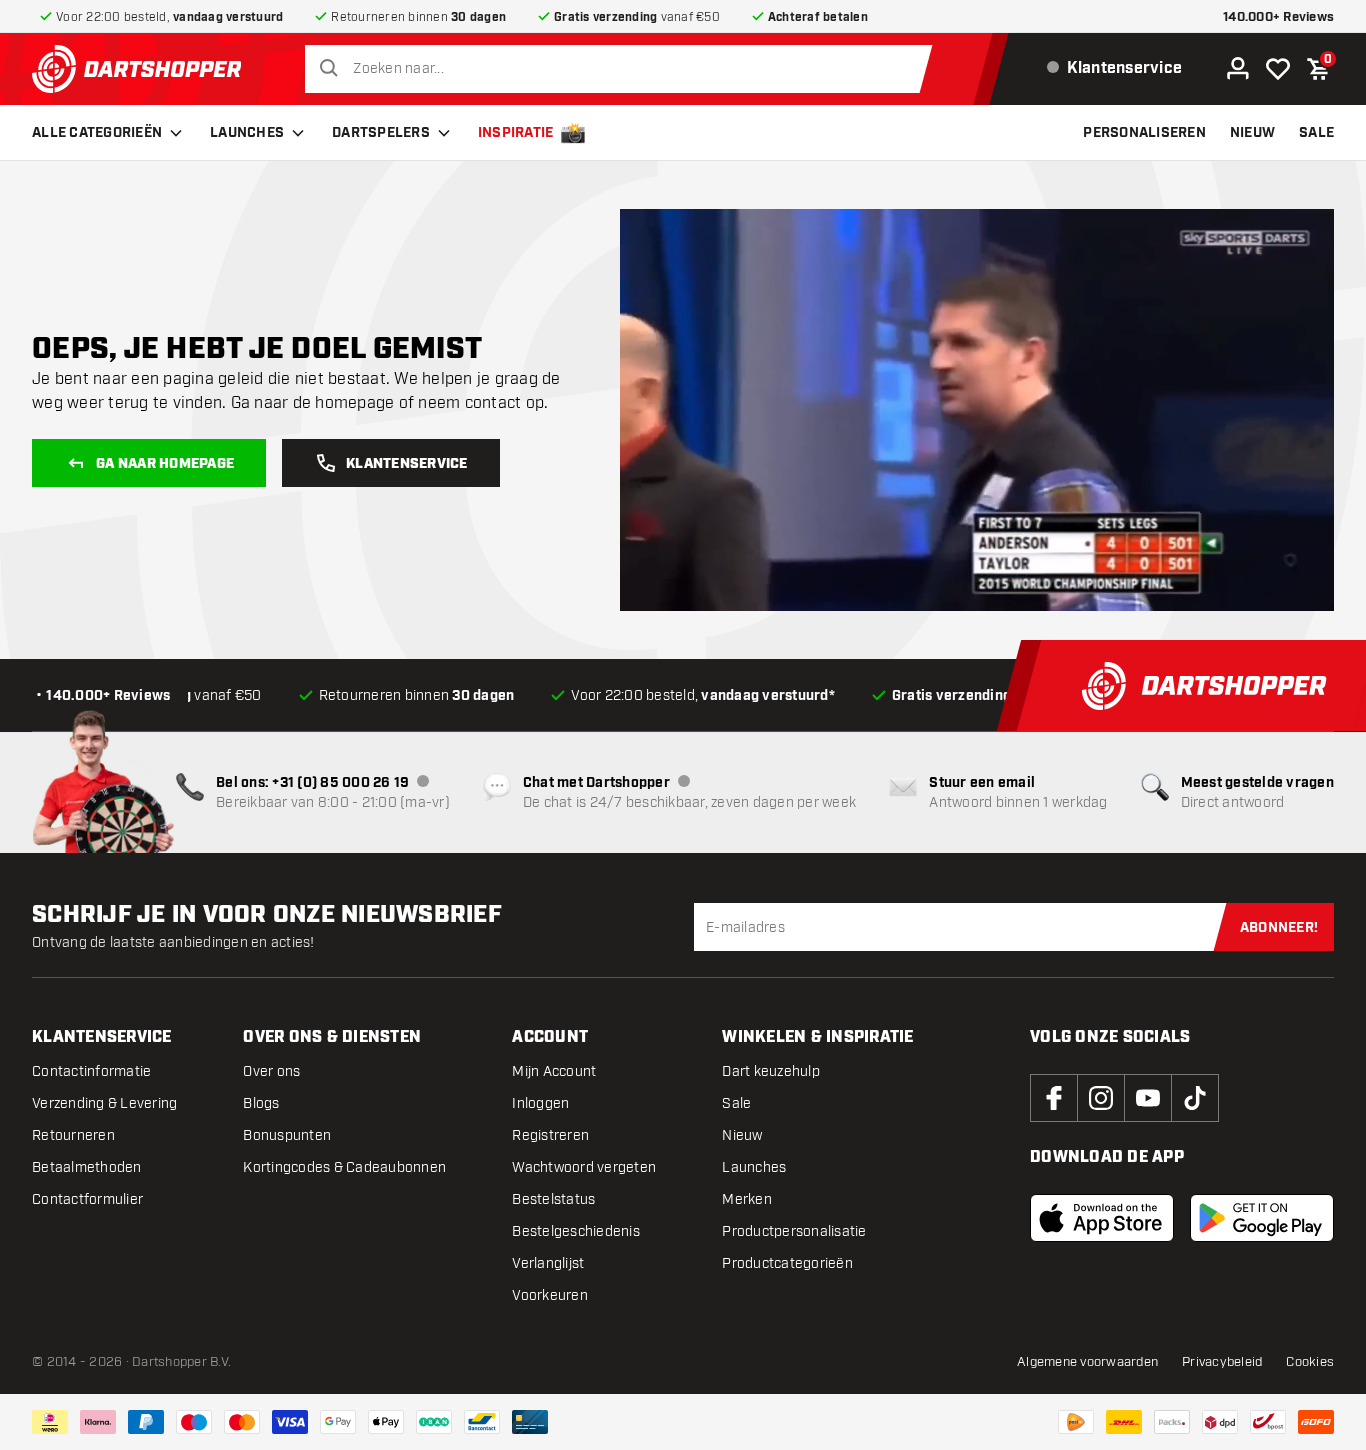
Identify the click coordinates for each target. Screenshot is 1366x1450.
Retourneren (73, 1135)
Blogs (261, 1103)
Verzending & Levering (104, 1103)
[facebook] (1054, 1098)
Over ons (271, 1071)
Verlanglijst (548, 1263)
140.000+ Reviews (1278, 17)
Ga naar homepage (165, 464)
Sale (736, 1103)
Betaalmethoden (87, 1167)
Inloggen (540, 1103)
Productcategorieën (787, 1263)
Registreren (550, 1135)
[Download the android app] (1262, 1218)
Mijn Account (554, 1071)
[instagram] (1101, 1098)
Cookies (1310, 1362)
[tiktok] (1195, 1098)
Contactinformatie (91, 1071)
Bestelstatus (553, 1199)
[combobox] (623, 69)
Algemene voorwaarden (1087, 1362)
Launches (247, 133)
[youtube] (1148, 1098)
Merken (747, 1199)
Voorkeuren (550, 1295)
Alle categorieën (97, 133)
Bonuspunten (287, 1135)
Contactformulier (87, 1199)
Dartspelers (381, 133)
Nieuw (742, 1135)
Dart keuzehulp (771, 1071)
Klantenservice (407, 464)
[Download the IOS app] (1102, 1218)
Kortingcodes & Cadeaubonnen (344, 1167)
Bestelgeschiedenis (576, 1231)
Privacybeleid (1222, 1362)
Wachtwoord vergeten (584, 1167)
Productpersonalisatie (794, 1231)
